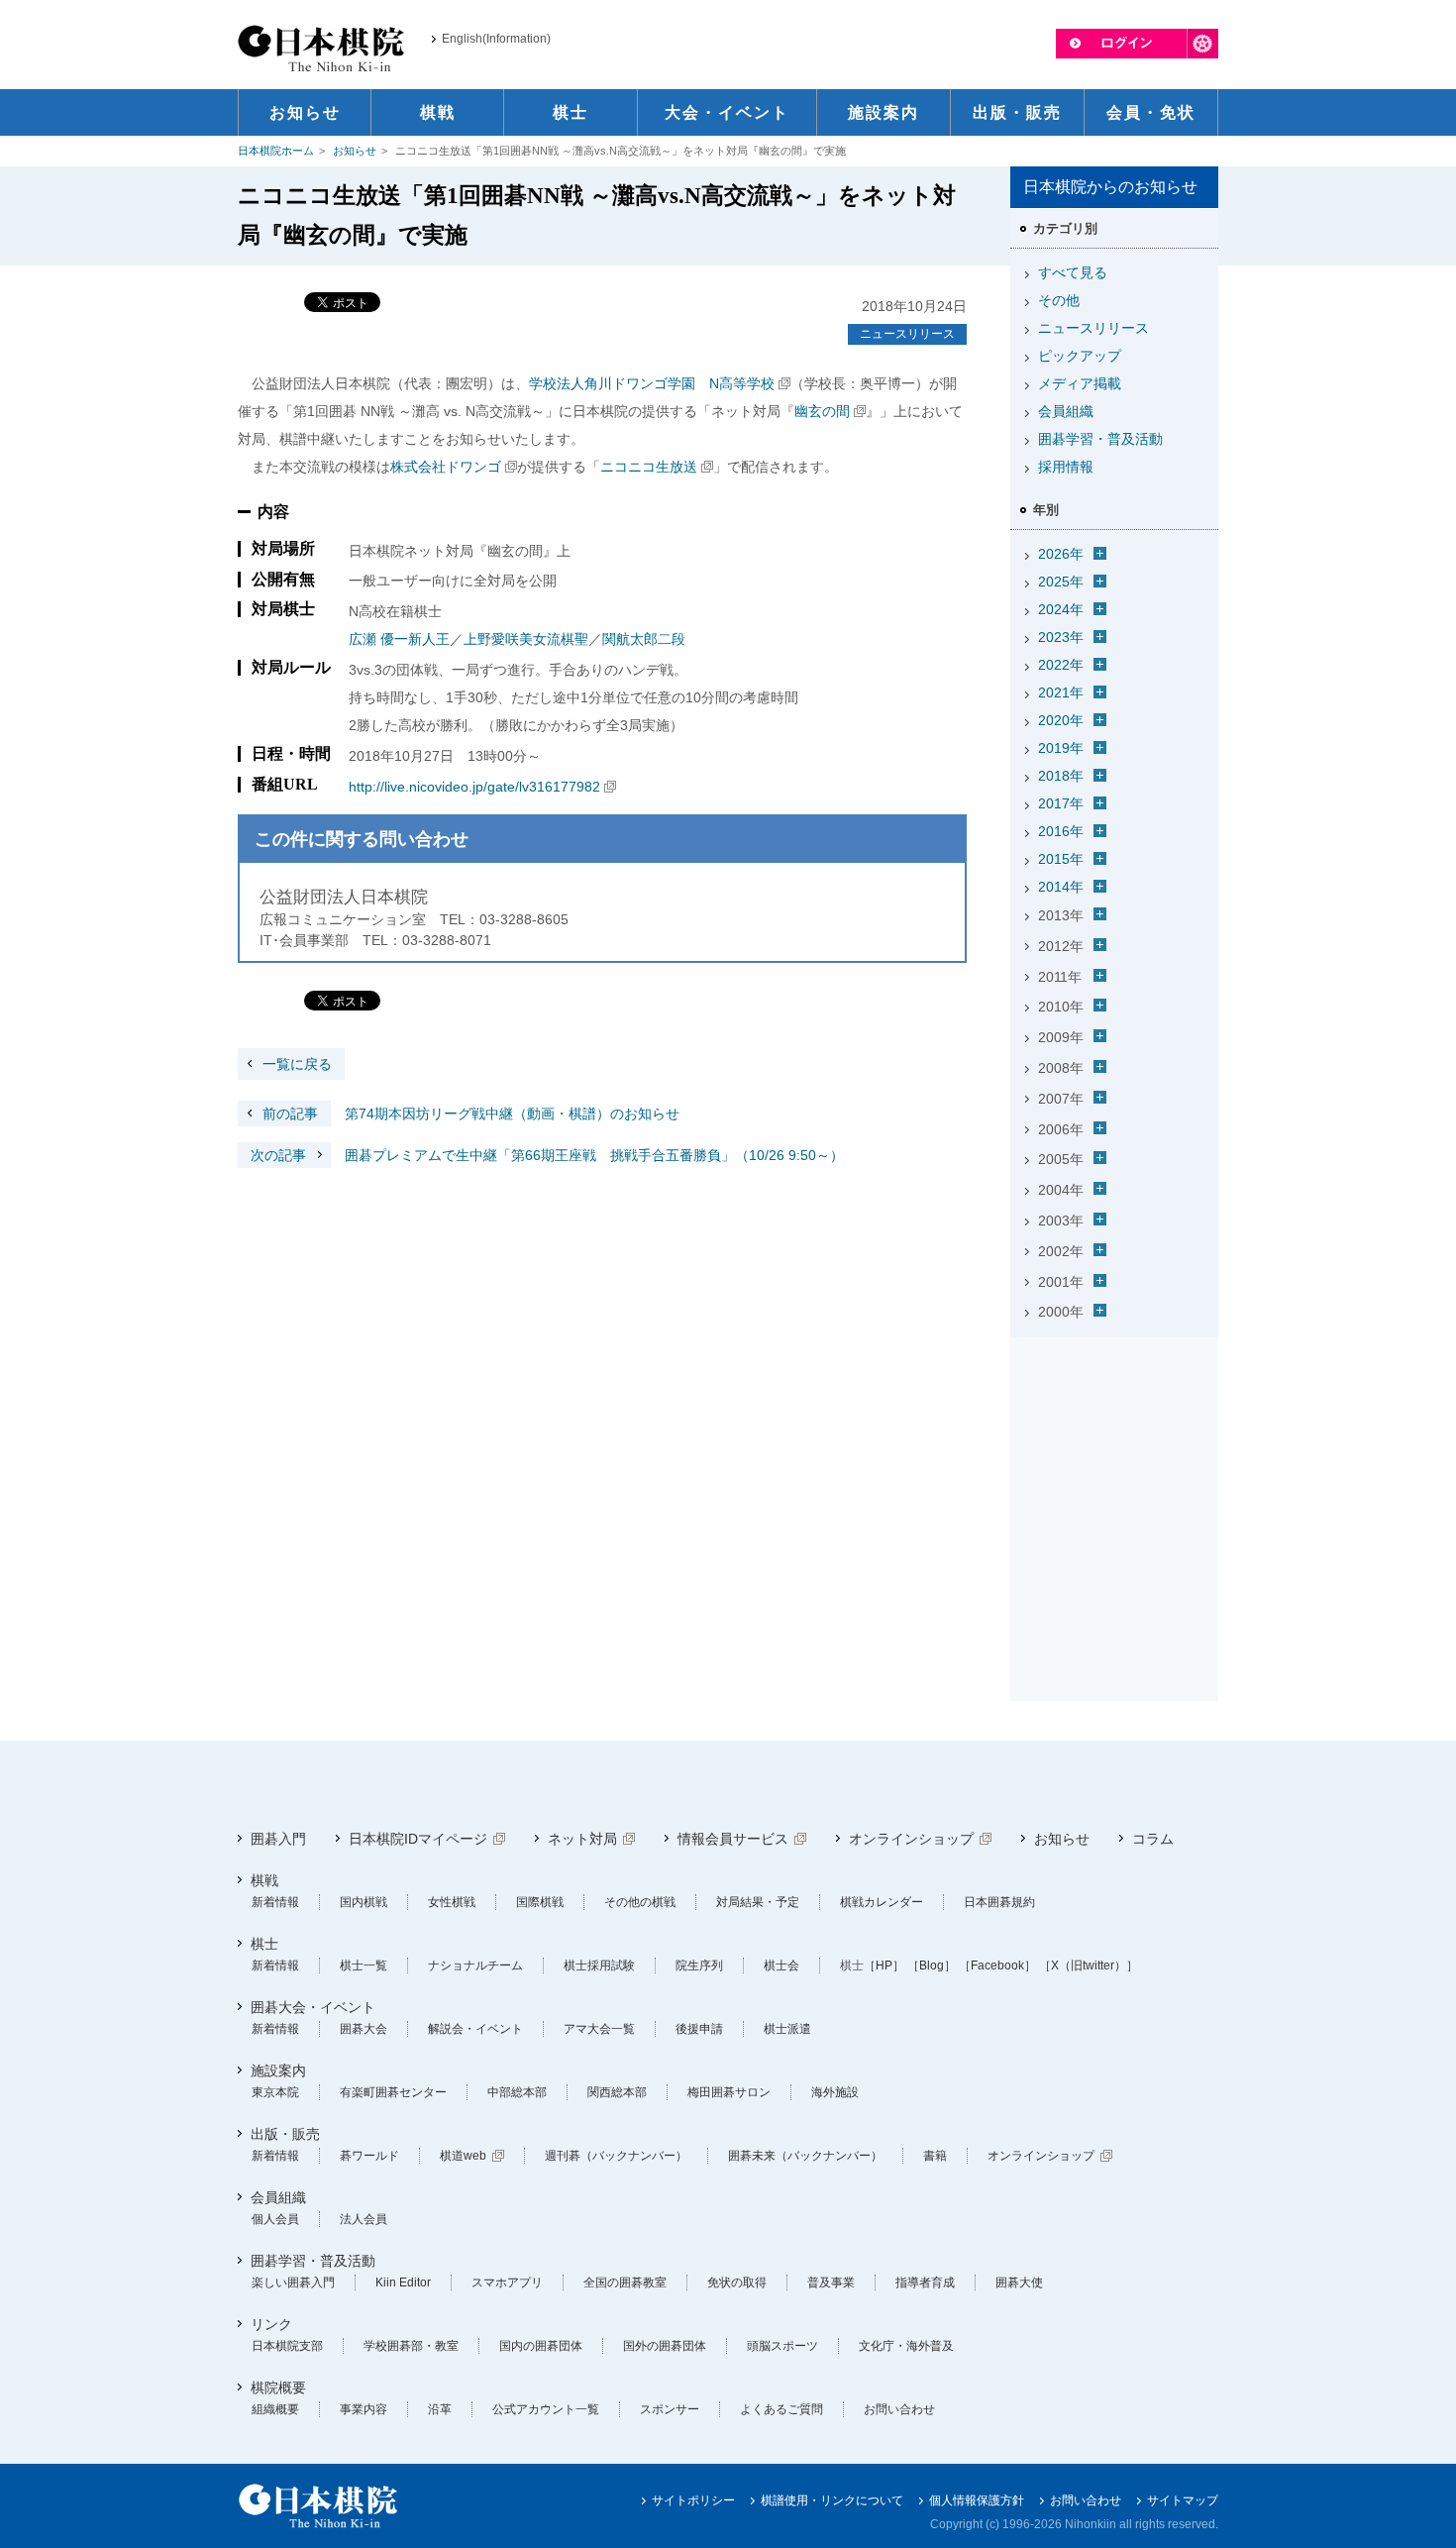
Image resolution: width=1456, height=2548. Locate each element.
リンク (271, 2324)
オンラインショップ (911, 1839)
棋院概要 (278, 2388)
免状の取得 (737, 2283)
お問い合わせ (899, 2409)
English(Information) (496, 39)
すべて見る (1073, 272)
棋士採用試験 (599, 1965)
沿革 (440, 2409)
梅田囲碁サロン (729, 2092)
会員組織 (1066, 411)
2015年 (1061, 859)
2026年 (1061, 554)
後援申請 (699, 2029)
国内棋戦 (364, 1902)
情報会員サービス (733, 1839)
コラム (1153, 1839)
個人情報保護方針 (977, 2500)
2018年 (1061, 776)
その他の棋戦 (640, 1902)
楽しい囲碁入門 (293, 2283)
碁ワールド (369, 2156)
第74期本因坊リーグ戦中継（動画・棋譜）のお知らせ (471, 1114)
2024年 (1061, 609)
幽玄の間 (822, 411)
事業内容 (364, 2409)
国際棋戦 (540, 1902)
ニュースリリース (907, 334)
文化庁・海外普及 (906, 2346)
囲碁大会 (364, 2029)
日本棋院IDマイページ (418, 1839)
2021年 (1061, 692)
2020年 (1061, 720)
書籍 (935, 2156)
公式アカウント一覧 (546, 2409)
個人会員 (275, 2219)
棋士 (264, 1944)
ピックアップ (1080, 356)
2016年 (1061, 831)
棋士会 (781, 1965)
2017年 (1061, 803)
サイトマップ (1183, 2500)
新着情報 (275, 1902)
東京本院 (275, 2092)
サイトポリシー (693, 2500)
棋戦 (264, 1880)
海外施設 (835, 2092)
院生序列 (699, 1965)
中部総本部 (517, 2092)
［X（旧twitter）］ (1089, 1965)
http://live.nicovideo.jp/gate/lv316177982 (474, 787)
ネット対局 (582, 1839)
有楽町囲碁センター (393, 2092)
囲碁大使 (1019, 2283)
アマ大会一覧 (599, 2029)
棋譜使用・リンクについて (832, 2500)
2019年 (1061, 748)
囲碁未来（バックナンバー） (805, 2156)
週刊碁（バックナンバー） (616, 2156)
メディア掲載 (1080, 383)
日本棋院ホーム (276, 151)
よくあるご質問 (781, 2409)
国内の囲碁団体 (541, 2346)
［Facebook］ (997, 1965)
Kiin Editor (403, 2283)
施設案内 (278, 2070)
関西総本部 (617, 2092)
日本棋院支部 (287, 2346)
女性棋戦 (452, 1902)
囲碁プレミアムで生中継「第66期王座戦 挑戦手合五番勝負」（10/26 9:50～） (547, 1155)
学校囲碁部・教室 (411, 2346)
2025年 (1061, 582)
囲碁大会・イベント (313, 2007)
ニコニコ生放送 (649, 467)
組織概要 (275, 2409)
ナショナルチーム (475, 1965)
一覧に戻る (297, 1064)
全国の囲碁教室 (625, 2283)
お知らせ (355, 151)
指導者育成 (925, 2283)
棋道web (463, 2156)
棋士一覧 (364, 1965)
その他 (1059, 300)
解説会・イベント (475, 2029)
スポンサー (670, 2409)
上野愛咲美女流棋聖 (526, 639)
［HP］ (884, 1965)
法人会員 (364, 2219)
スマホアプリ (507, 2283)
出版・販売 (285, 2134)
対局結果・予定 (758, 1902)
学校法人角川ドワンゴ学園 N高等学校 (652, 383)
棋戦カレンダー (882, 1902)
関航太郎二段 (644, 639)
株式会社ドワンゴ (446, 467)
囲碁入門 (278, 1839)
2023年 (1061, 637)
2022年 (1061, 665)
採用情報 (1066, 467)
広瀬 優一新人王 (399, 639)
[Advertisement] (1114, 1469)
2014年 (1061, 887)
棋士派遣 (787, 2029)
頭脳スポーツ (782, 2346)
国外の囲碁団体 (665, 2346)
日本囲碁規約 (999, 1902)
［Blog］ (932, 1965)
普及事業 (831, 2283)
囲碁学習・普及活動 (1100, 439)
